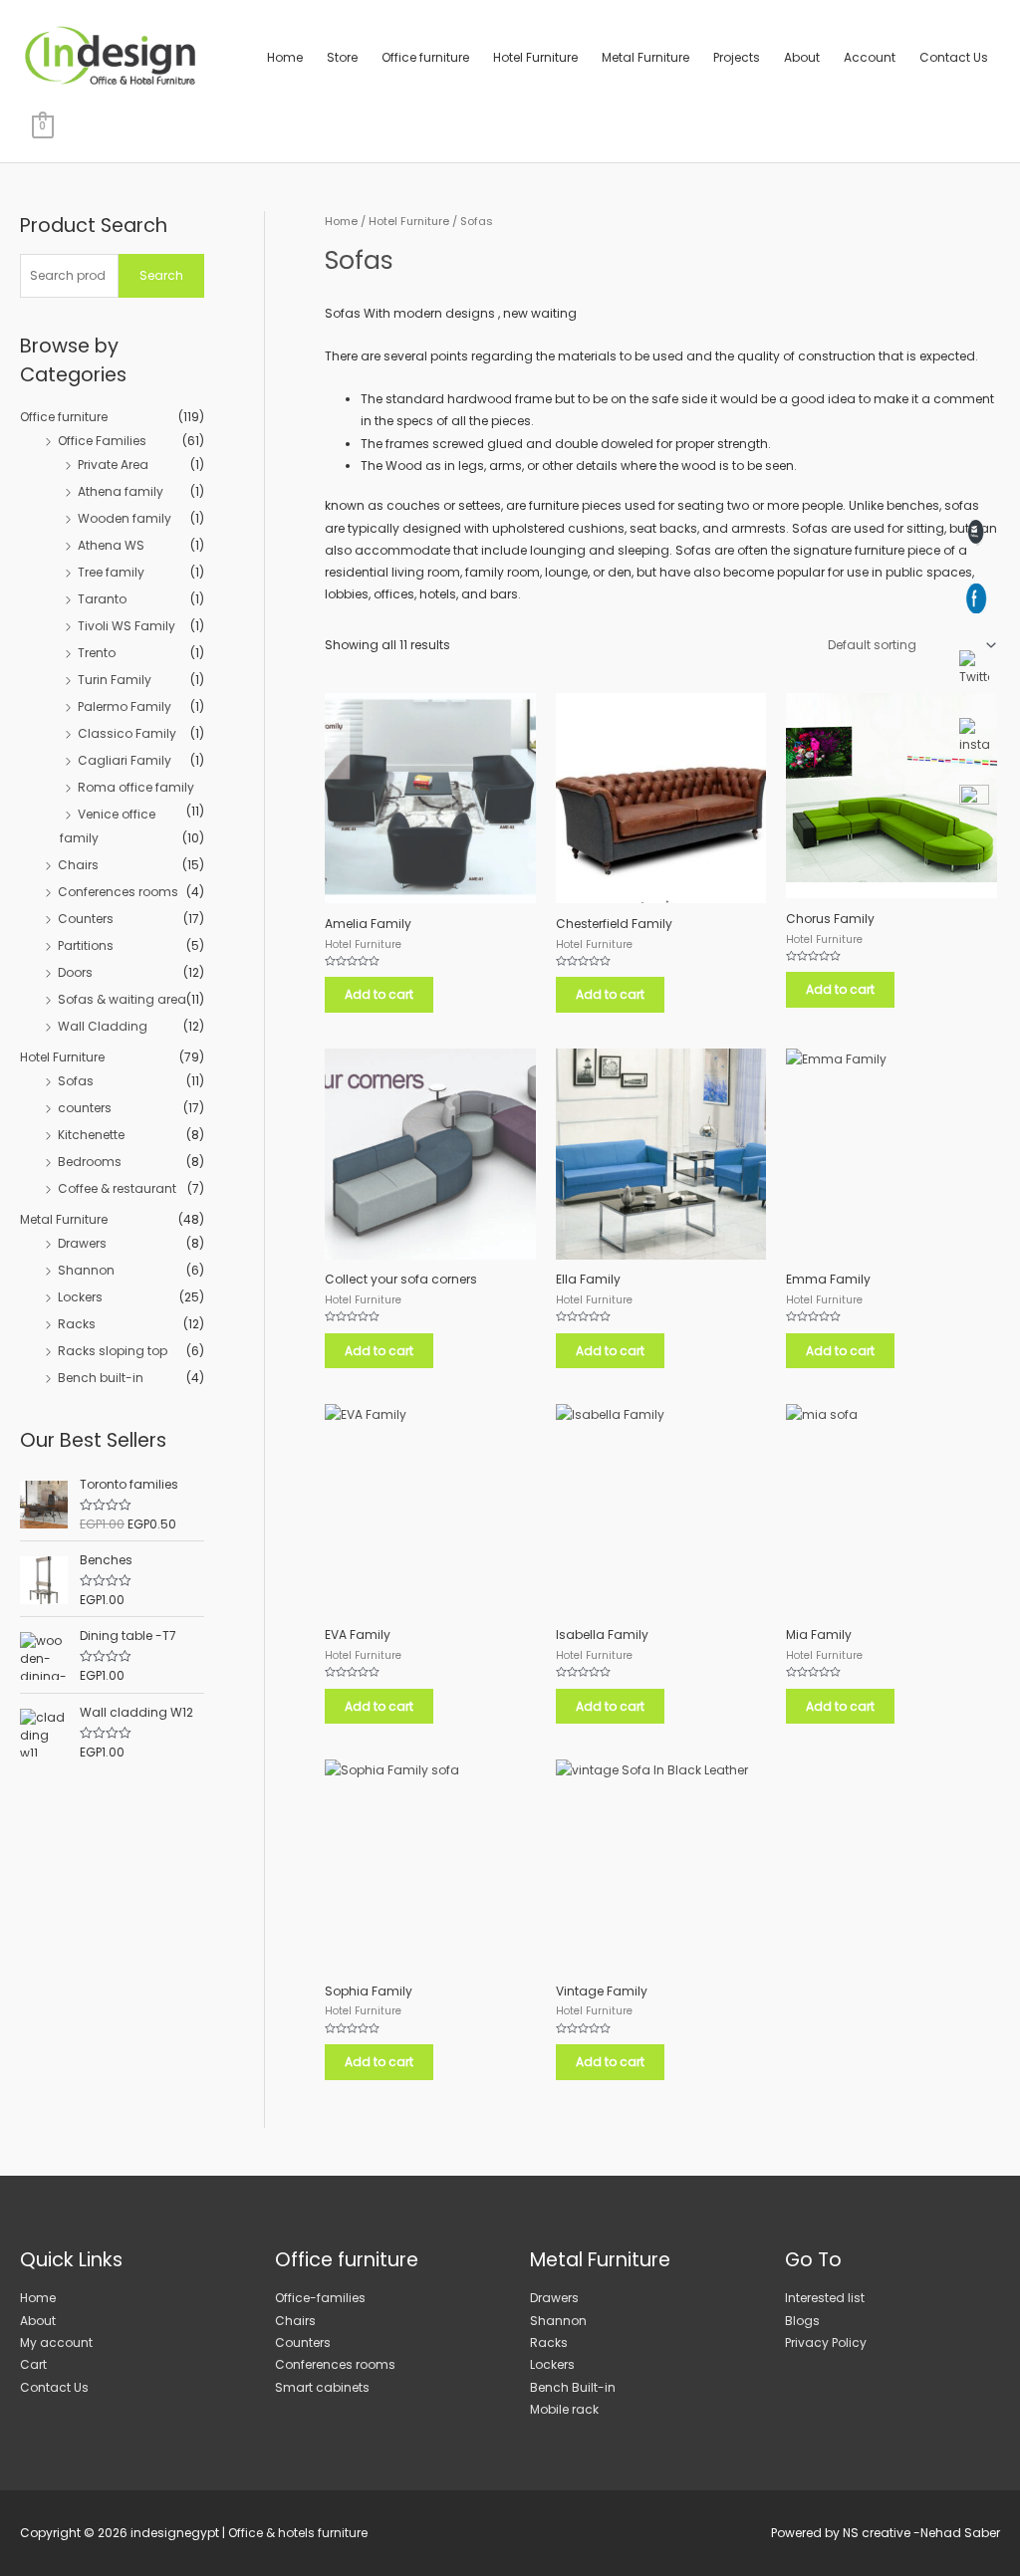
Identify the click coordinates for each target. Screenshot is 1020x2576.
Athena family (121, 491)
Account (870, 57)
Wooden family (125, 518)
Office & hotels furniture (298, 2533)
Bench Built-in (573, 2387)
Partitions (86, 945)
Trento (97, 653)
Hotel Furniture (535, 57)
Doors (75, 972)
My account (56, 2342)
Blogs (802, 2321)
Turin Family (115, 680)
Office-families (320, 2298)
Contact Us (954, 57)
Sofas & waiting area (122, 999)
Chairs (78, 865)
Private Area (113, 465)
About (802, 57)
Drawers (82, 1243)
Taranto (102, 599)
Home (285, 57)
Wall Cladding (103, 1026)
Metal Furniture (645, 57)
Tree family (111, 572)
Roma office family (136, 787)
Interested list (825, 2298)
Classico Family (127, 733)
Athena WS (111, 545)
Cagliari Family (125, 760)
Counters (86, 919)
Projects (737, 57)
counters (85, 1108)
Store (342, 57)
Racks (77, 1324)
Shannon (86, 1270)
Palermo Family (125, 706)
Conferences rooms (118, 892)
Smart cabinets (322, 2387)
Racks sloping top (113, 1351)
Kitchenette (91, 1135)
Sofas (76, 1081)
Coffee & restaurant (117, 1188)
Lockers (80, 1297)
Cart (33, 2364)
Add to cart (379, 994)
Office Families (102, 441)
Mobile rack (564, 2409)
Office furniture (425, 57)
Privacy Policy (826, 2342)
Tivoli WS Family (127, 626)
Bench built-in (101, 1378)
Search (161, 275)
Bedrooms (90, 1162)
